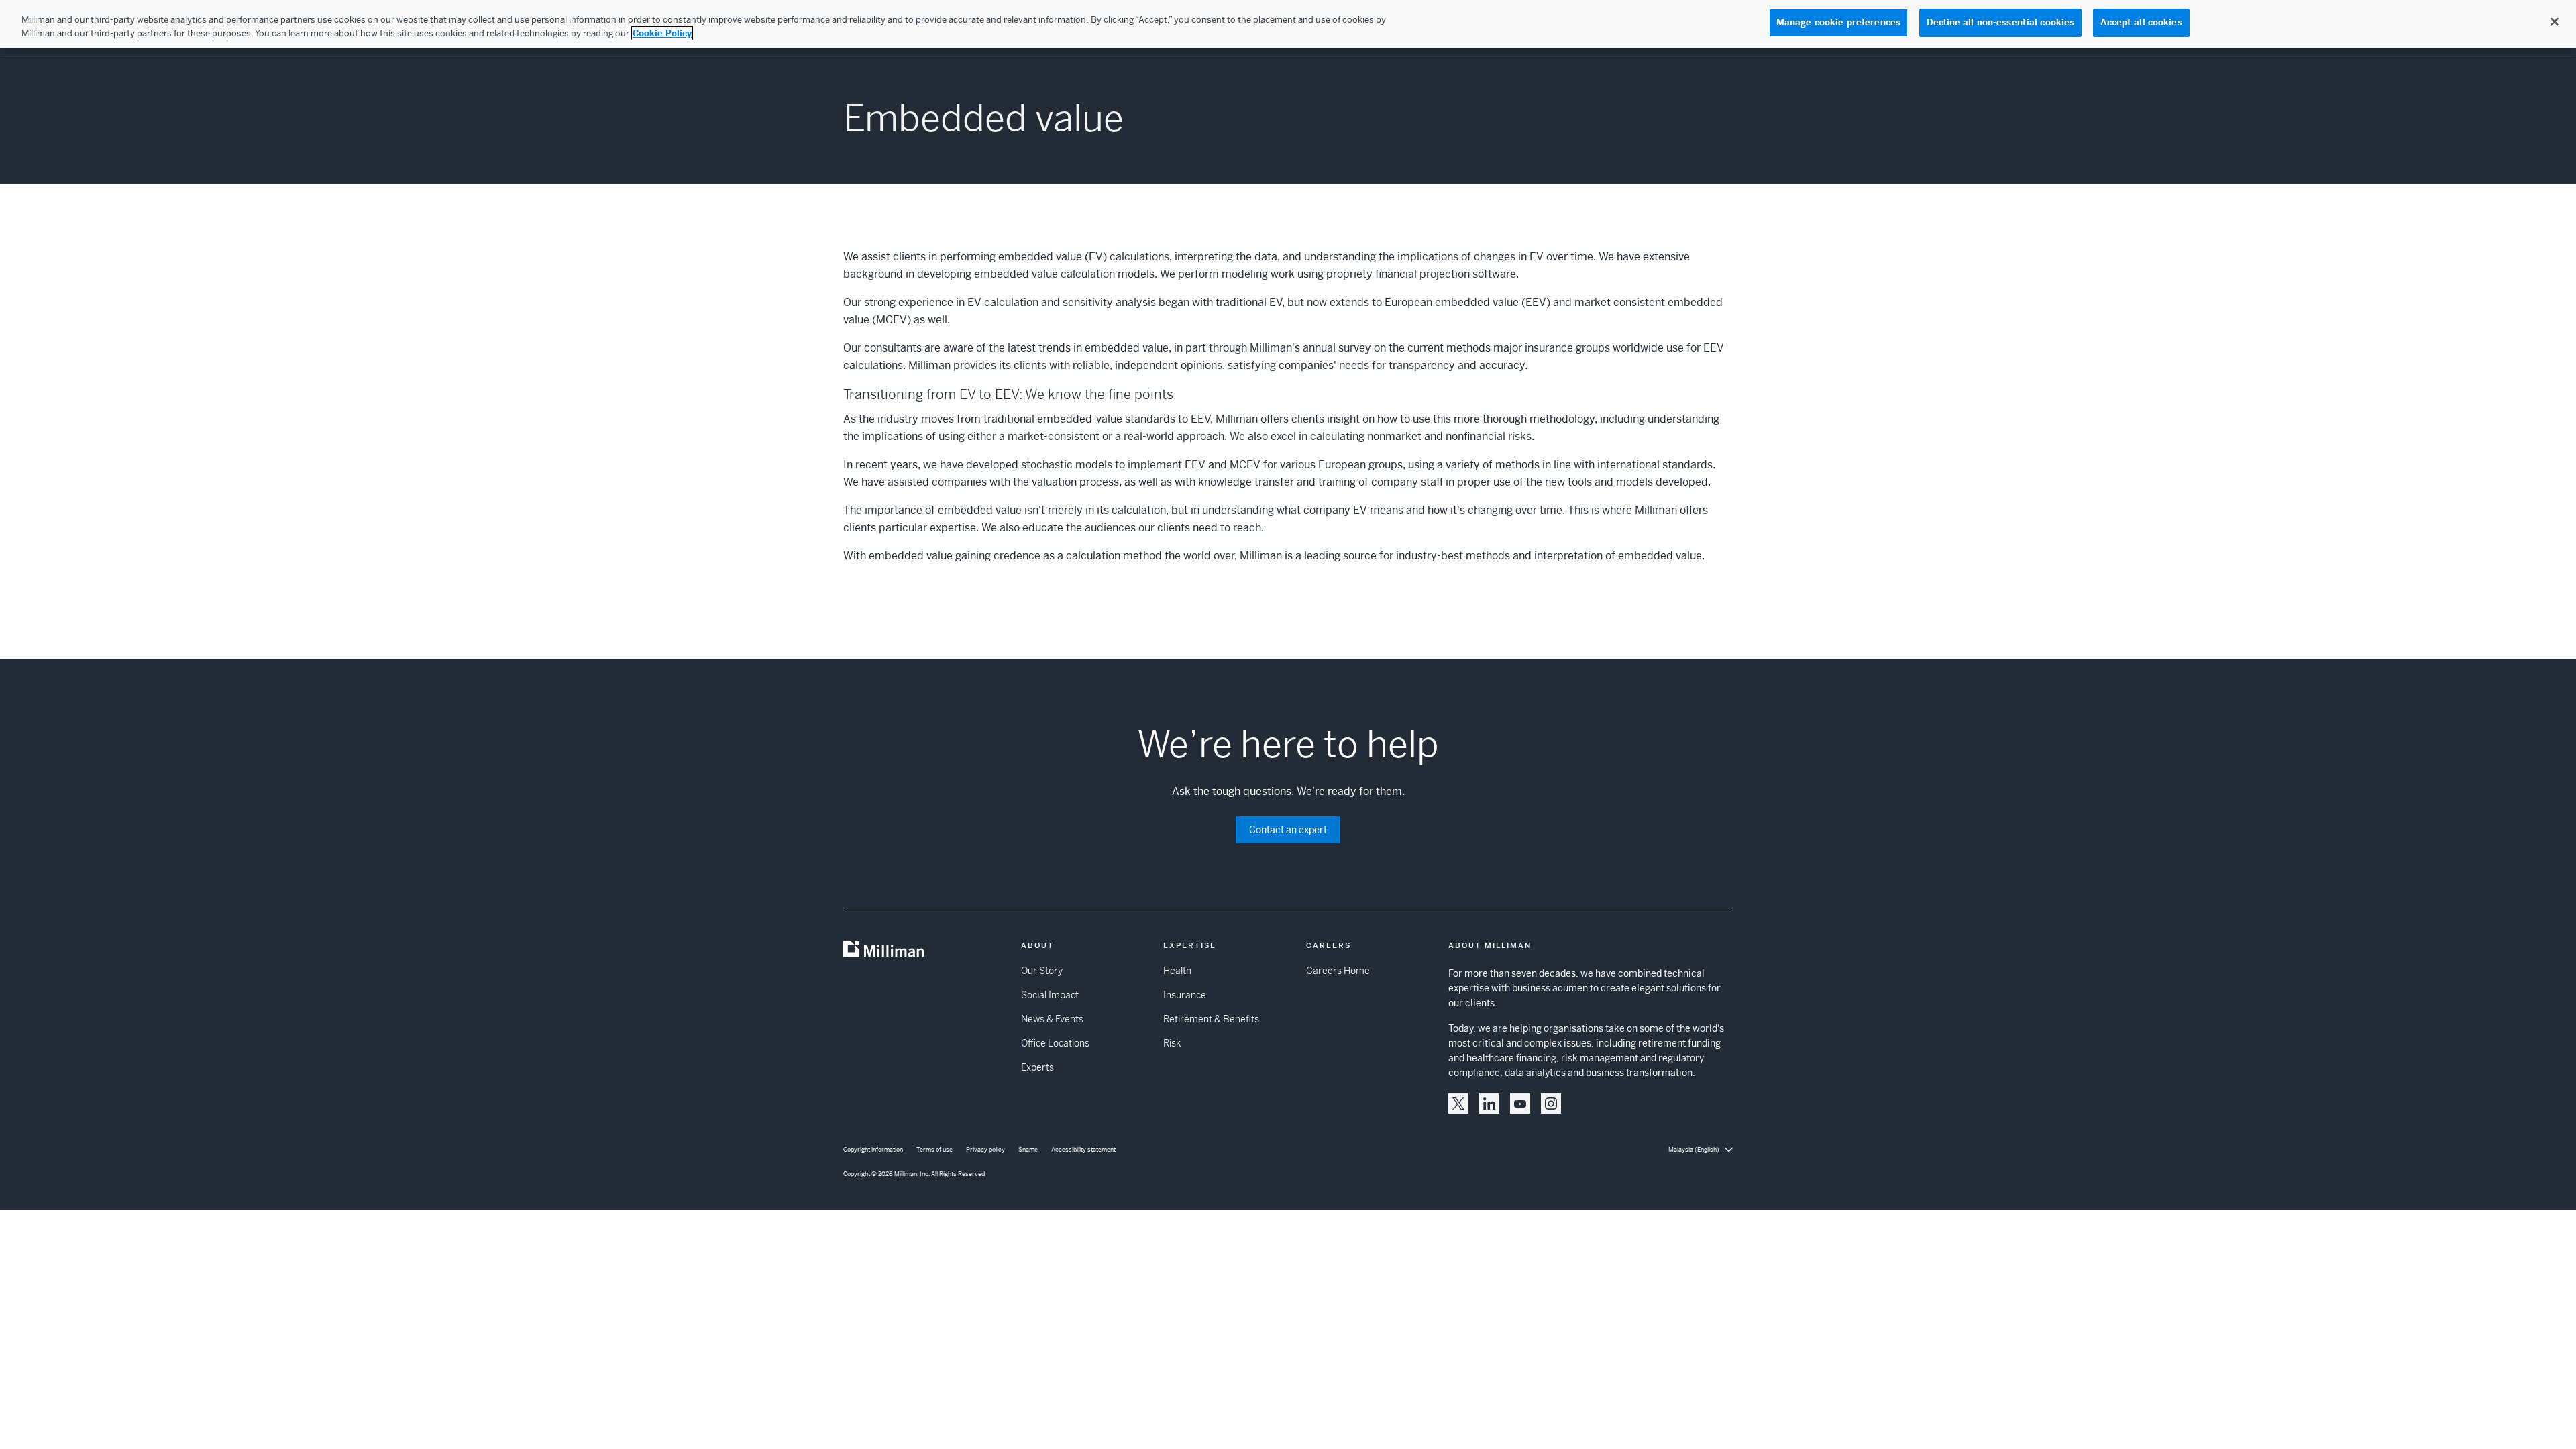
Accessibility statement (1083, 1150)
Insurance (1185, 995)
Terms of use (934, 1150)
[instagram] (1551, 1104)
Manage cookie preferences (1838, 22)
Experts (1037, 1067)
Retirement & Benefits (1211, 1019)
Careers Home (1338, 971)
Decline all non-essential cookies (2000, 22)
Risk (1172, 1043)
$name (1028, 1150)
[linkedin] (1489, 1104)
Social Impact (1050, 995)
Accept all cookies (2141, 22)
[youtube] (1520, 1104)
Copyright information (873, 1150)
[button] (1458, 1104)
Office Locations (1055, 1043)
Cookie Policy (662, 33)
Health (1177, 971)
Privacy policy (985, 1150)
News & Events (1052, 1019)
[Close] (2555, 22)
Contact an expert (1288, 830)
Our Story (1042, 971)
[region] (1288, 24)
